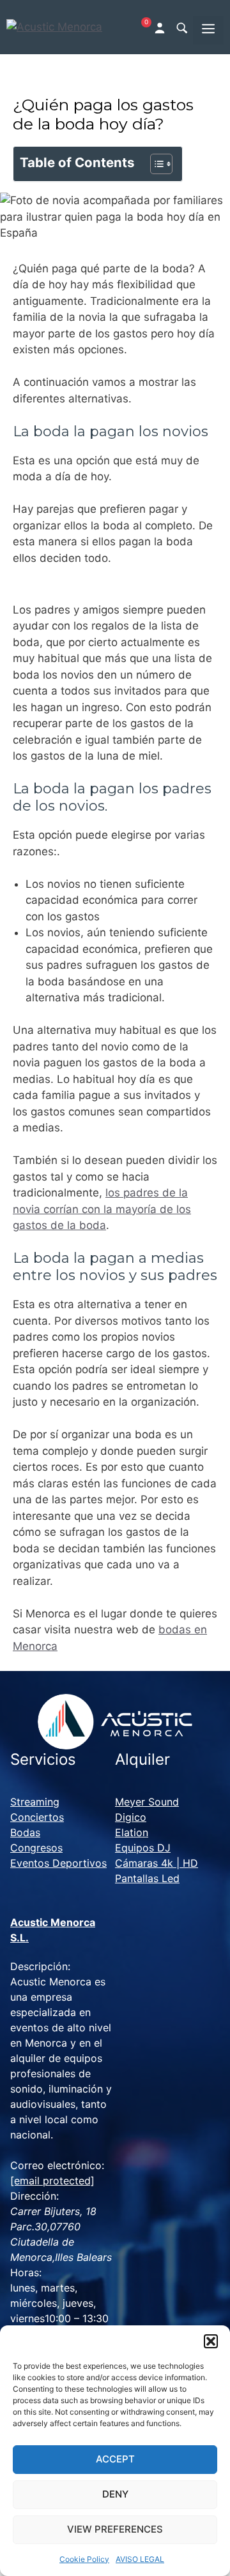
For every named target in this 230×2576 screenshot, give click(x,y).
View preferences (115, 2529)
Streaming (35, 1802)
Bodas (25, 1832)
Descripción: (40, 1966)
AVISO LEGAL (140, 2559)
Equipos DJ (143, 1848)
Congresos (36, 1848)
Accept (115, 2459)
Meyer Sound (147, 1802)
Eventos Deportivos (58, 1863)
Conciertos (37, 1817)
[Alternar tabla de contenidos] (155, 164)
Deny (115, 2494)
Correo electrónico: (57, 2165)
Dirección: (34, 2196)
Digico (131, 1817)
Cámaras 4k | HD (157, 1863)
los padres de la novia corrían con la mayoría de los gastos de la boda (102, 1209)
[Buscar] (181, 27)
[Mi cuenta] (161, 27)
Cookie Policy (84, 2559)
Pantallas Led (147, 1878)
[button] (211, 2341)
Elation (132, 1832)
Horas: (26, 2272)
